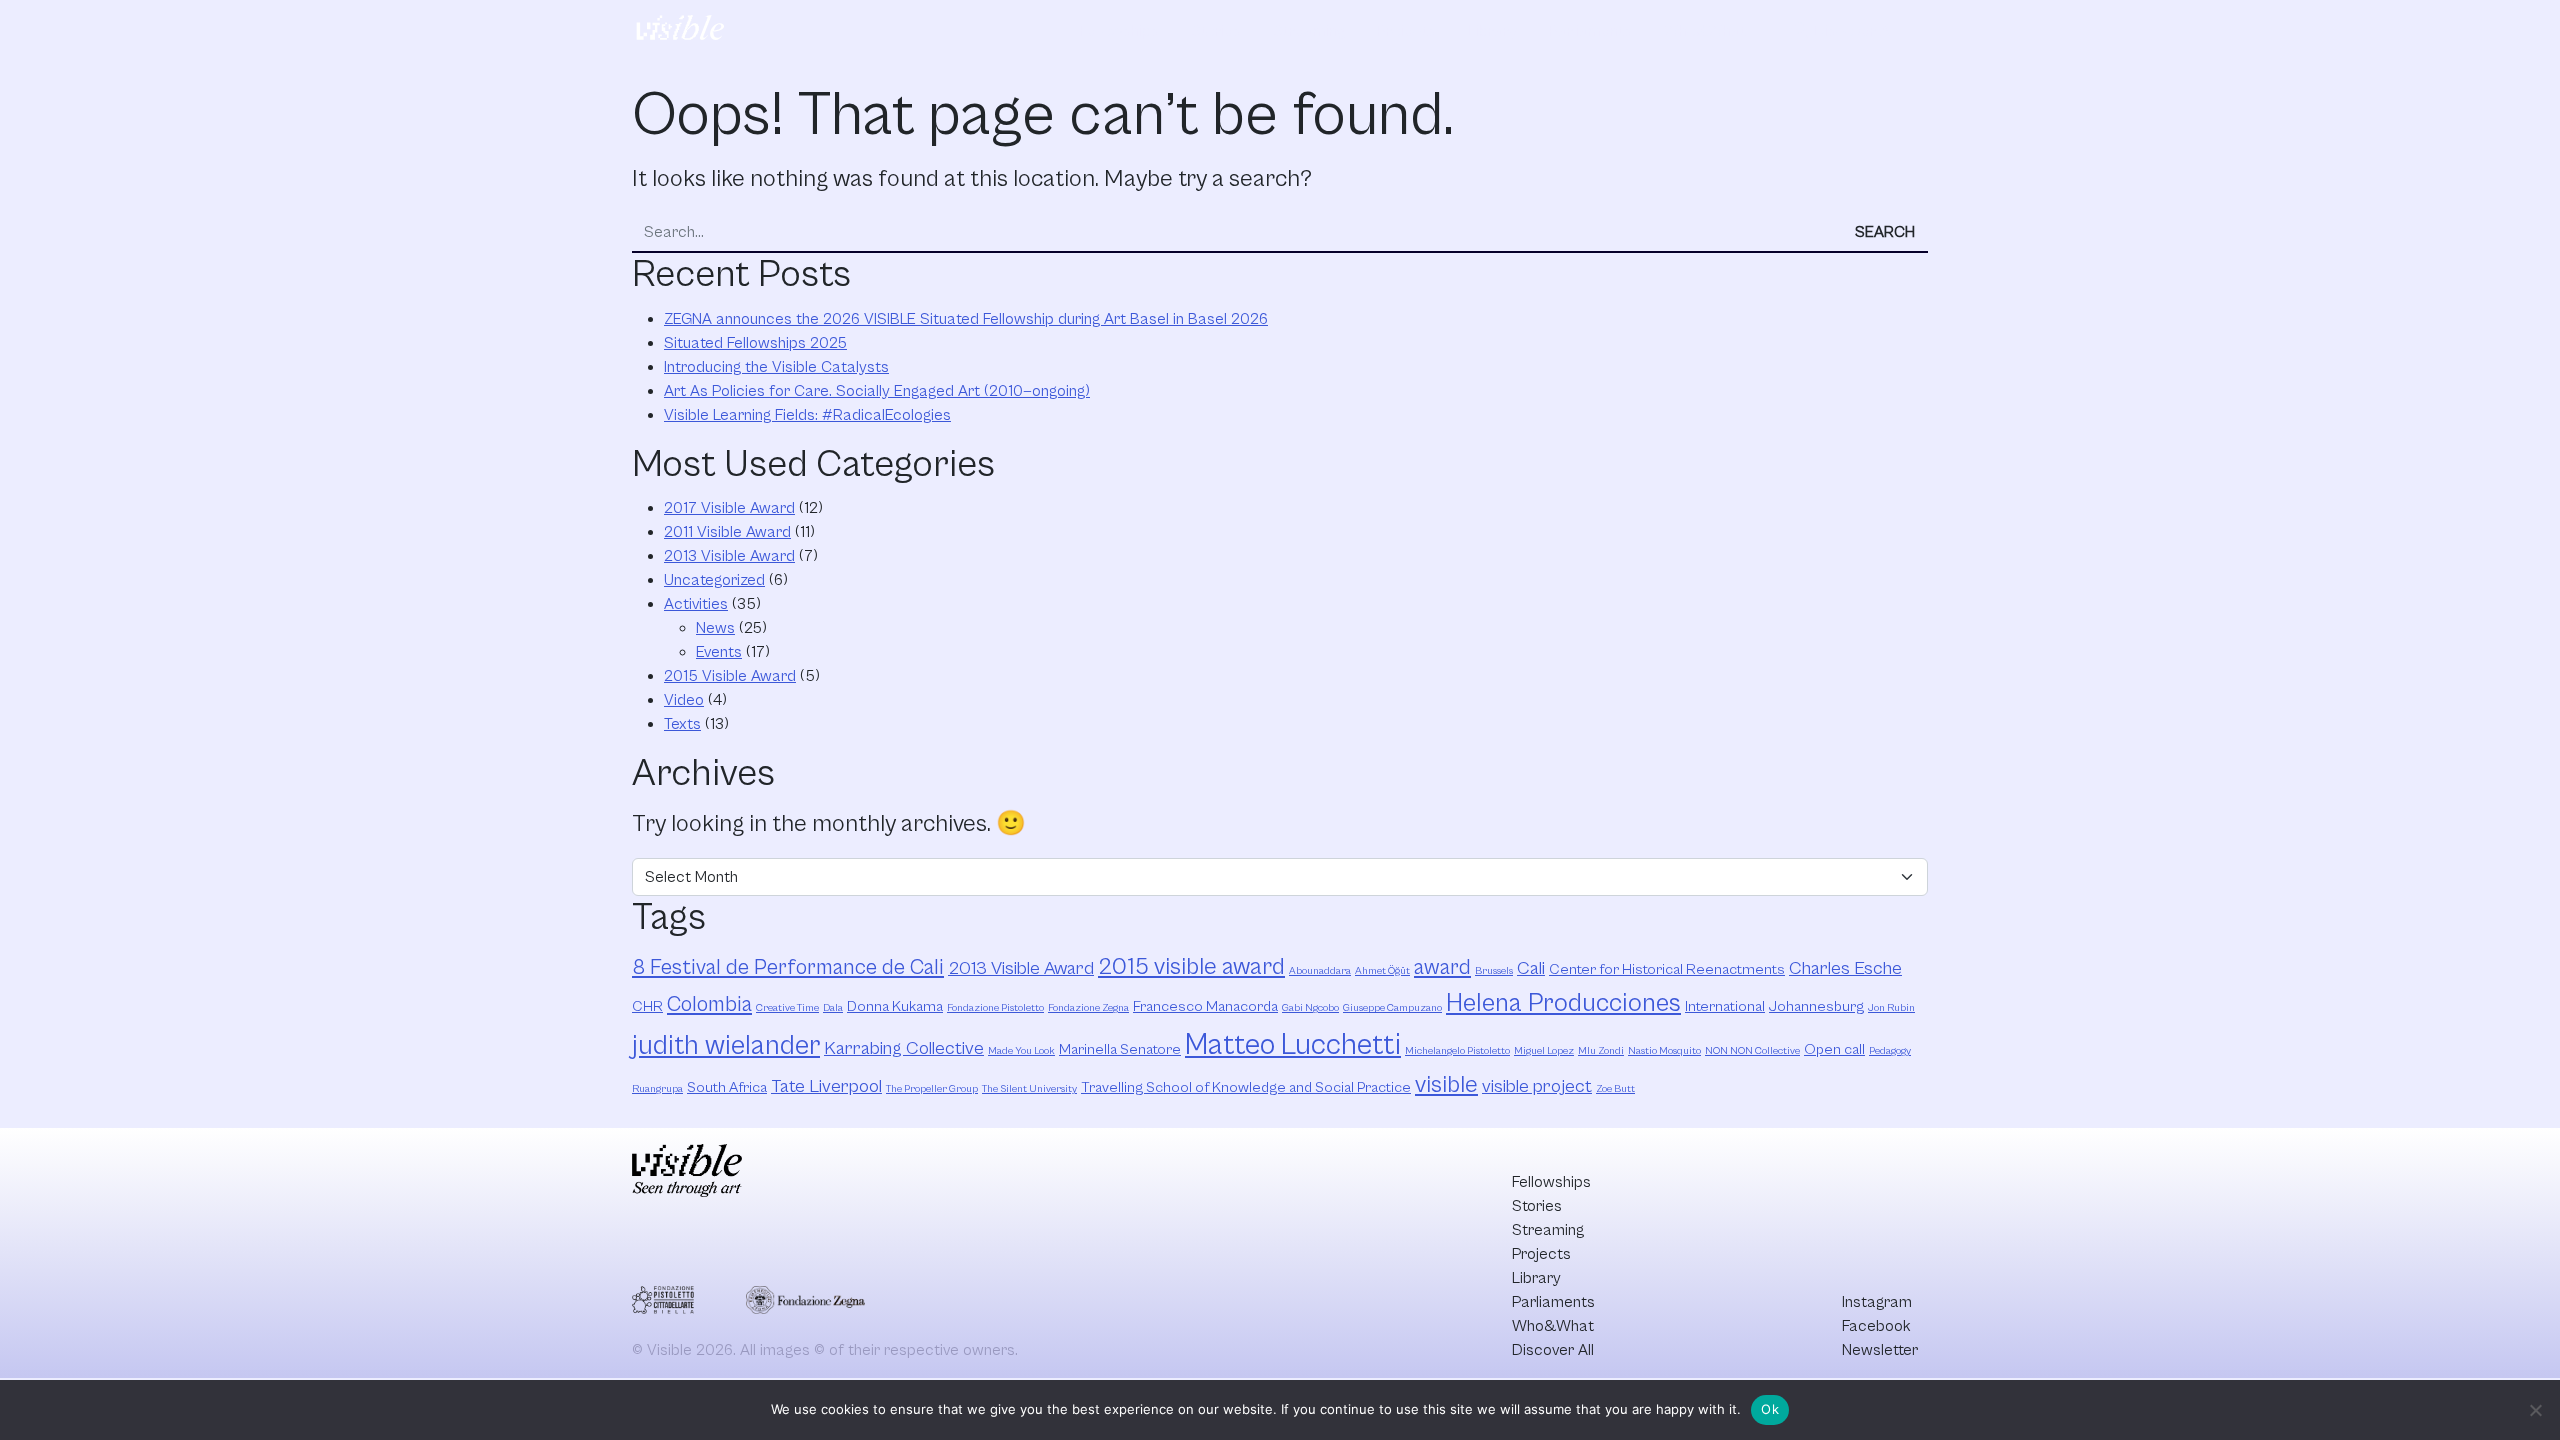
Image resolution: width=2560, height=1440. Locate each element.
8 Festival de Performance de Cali (788, 967)
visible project (1537, 1086)
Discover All (1843, 31)
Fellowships (1119, 31)
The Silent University (1029, 1089)
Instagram (1877, 1302)
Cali (1531, 968)
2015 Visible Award (730, 676)
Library (1492, 31)
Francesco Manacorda (1205, 1006)
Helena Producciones (1563, 1003)
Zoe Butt (1615, 1089)
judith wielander (726, 1046)
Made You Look (1021, 1051)
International (1725, 1006)
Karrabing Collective (904, 1048)
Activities (696, 604)
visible (1446, 1085)
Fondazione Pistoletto (995, 1008)
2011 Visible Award (727, 532)
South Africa (727, 1087)
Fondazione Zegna (1088, 1008)
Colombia (709, 1004)
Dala (833, 1008)
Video (684, 700)
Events (719, 652)
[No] (2535, 1410)
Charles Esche (1845, 968)
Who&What (1705, 31)
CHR (647, 1006)
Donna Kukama (895, 1006)
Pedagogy (1890, 1051)
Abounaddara (1320, 971)
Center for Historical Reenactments (1667, 969)
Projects (1406, 31)
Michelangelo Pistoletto (1457, 1051)
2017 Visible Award (729, 508)
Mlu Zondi (1601, 1051)
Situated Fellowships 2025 (755, 343)
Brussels (1494, 971)
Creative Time (787, 1008)
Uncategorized (714, 580)
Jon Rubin (1891, 1008)
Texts (682, 724)
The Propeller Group (932, 1089)
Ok (1770, 1409)
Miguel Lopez (1544, 1051)
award (1442, 967)
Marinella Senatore (1120, 1049)
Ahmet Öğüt (1382, 971)
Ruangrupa (657, 1089)
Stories (1216, 31)
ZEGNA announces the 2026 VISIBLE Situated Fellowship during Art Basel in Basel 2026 (966, 319)
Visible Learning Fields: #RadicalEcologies (807, 415)
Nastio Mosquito (1664, 1051)
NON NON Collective (1752, 1051)
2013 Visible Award (729, 556)
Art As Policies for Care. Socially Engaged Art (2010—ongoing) (877, 391)
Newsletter (1880, 1350)
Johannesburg (1816, 1006)
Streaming (1309, 31)
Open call (1834, 1049)
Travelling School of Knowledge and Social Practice (1246, 1087)
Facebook (1876, 1326)
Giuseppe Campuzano (1392, 1008)
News (715, 628)
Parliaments (1590, 31)
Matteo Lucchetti (1293, 1045)
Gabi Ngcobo (1310, 1008)
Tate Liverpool (826, 1086)
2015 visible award (1191, 967)
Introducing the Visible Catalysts (776, 367)
